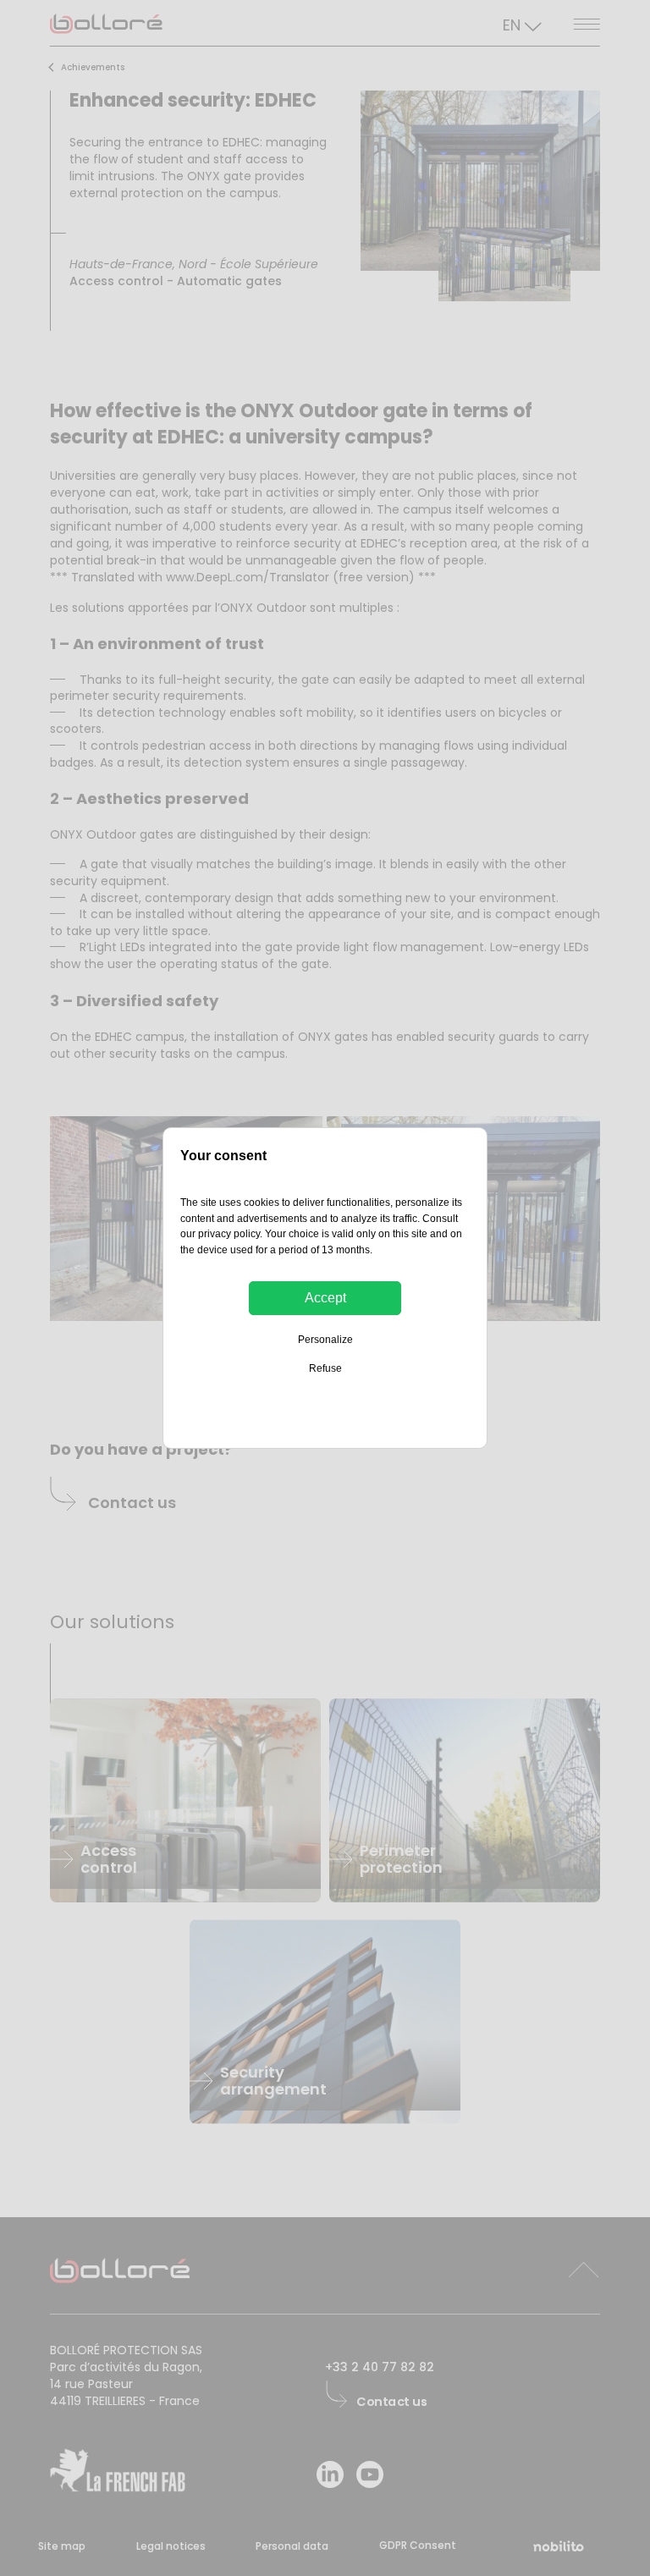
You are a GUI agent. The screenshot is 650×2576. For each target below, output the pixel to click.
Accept (325, 1298)
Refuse (325, 1368)
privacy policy (229, 1234)
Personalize (325, 1340)
